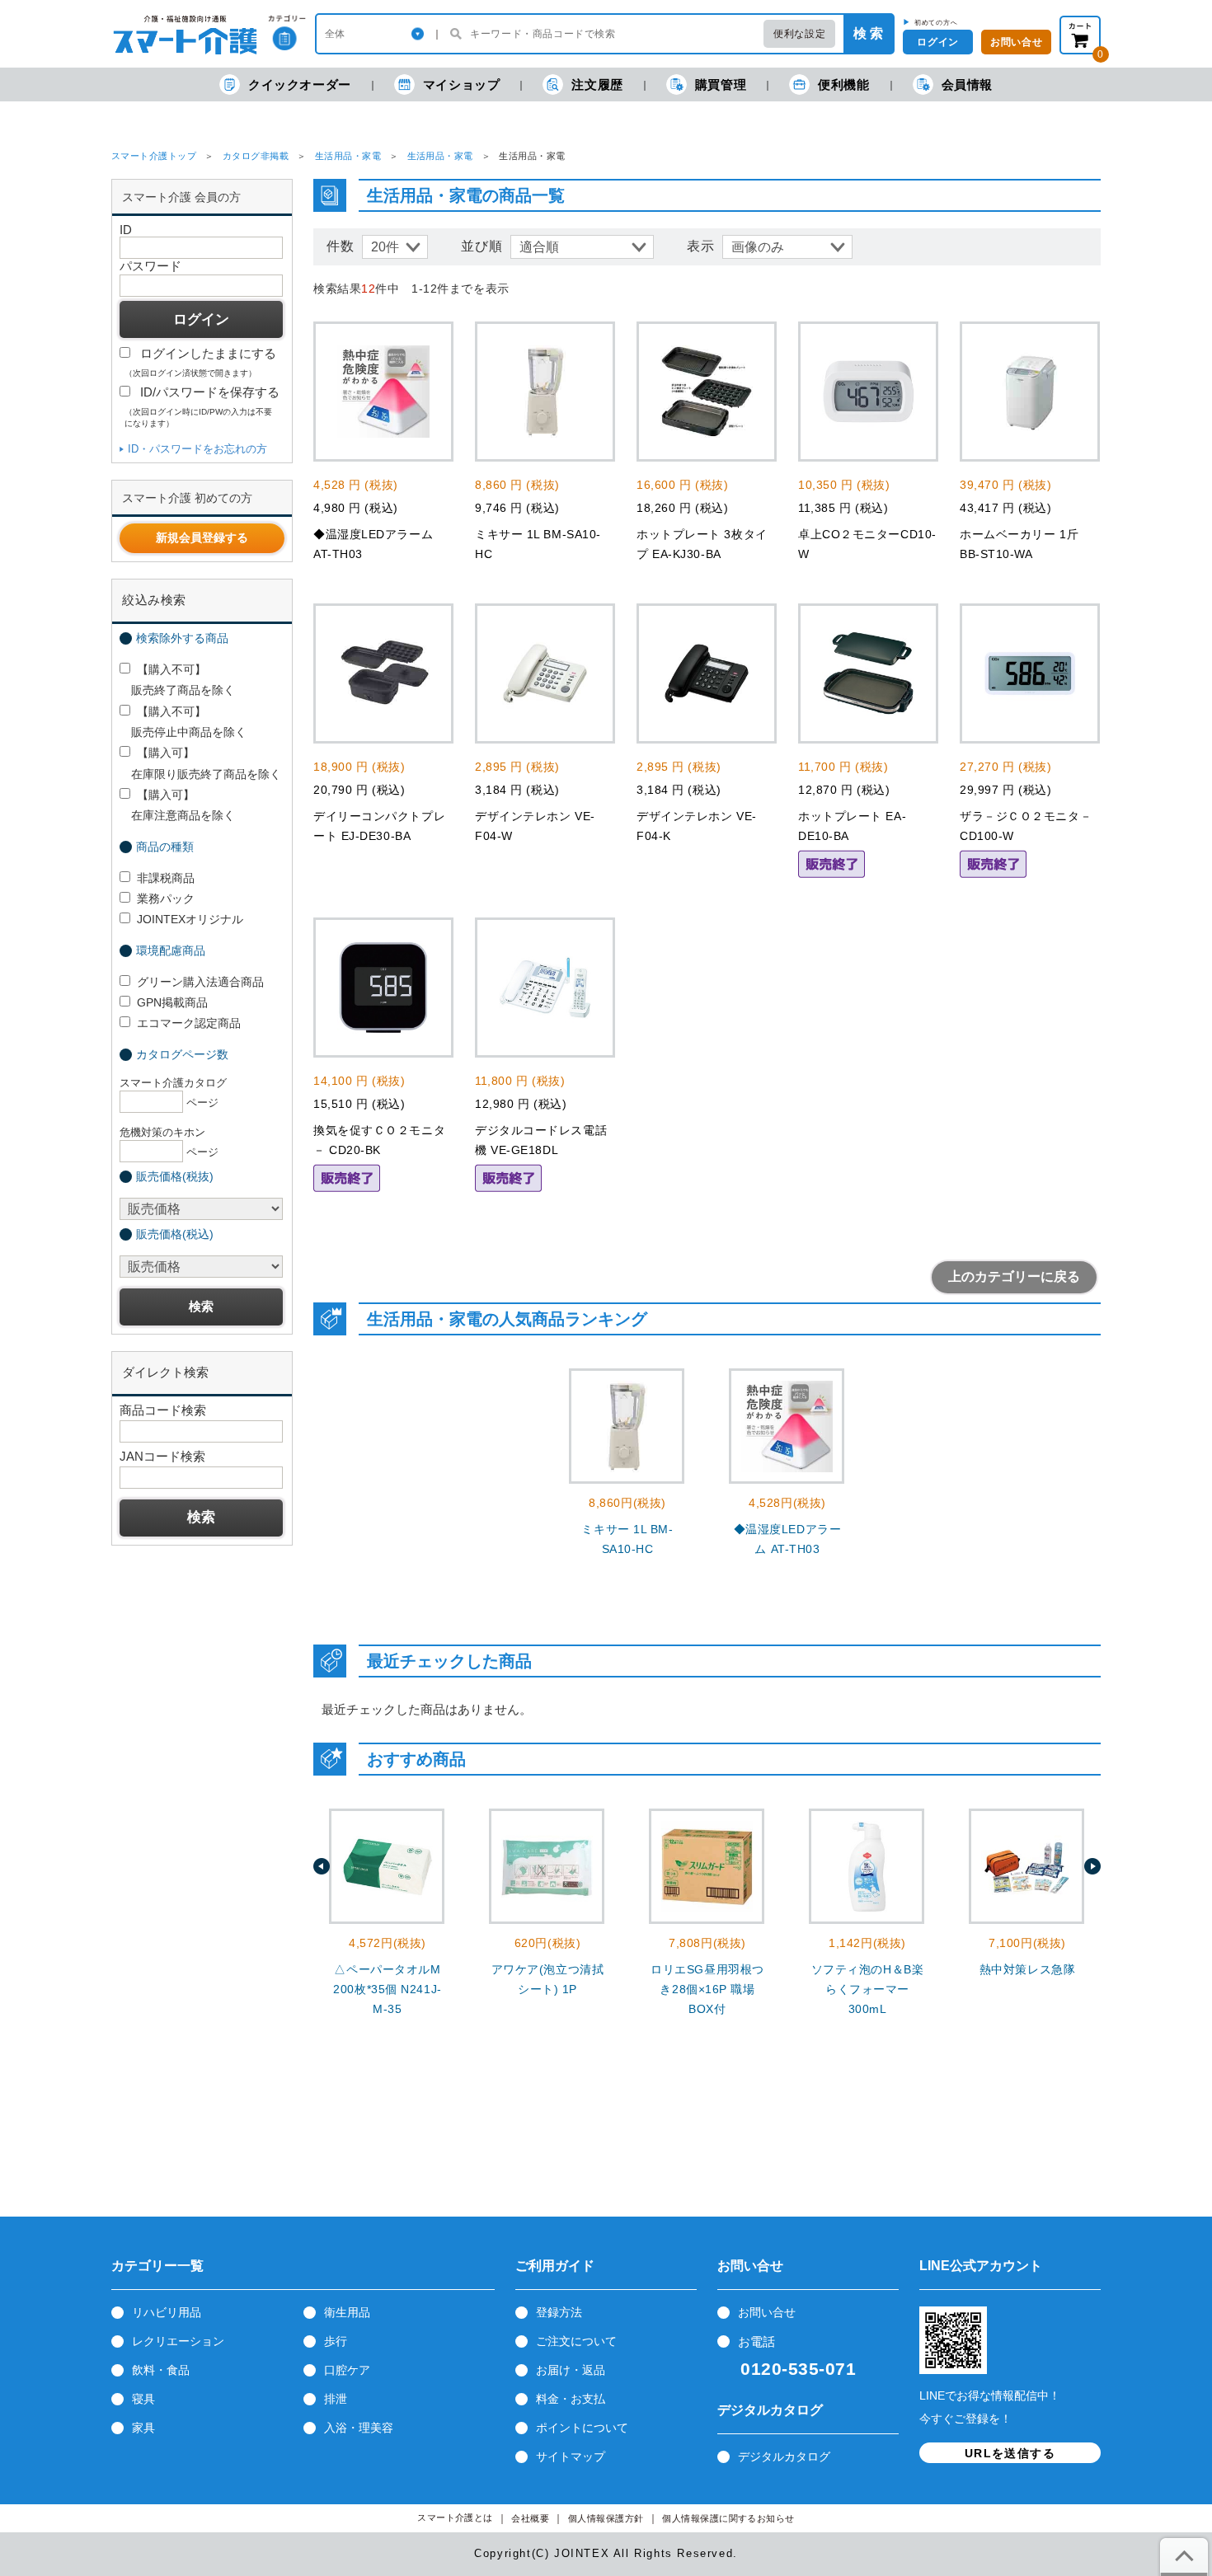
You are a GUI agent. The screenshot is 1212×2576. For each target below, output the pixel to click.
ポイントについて (582, 2428)
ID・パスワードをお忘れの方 (197, 449)
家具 (143, 2428)
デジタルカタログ (784, 2456)
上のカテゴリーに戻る (1014, 1276)
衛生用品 (347, 2312)
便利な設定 (799, 34)
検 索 (868, 33)
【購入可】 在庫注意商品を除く (177, 805)
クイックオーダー (300, 84)
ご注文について (576, 2341)
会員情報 (967, 84)
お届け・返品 (571, 2370)
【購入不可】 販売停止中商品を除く (183, 722)
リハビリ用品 (167, 2312)
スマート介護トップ (154, 156)
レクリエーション (178, 2341)
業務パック (166, 899)
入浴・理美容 (359, 2428)
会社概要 (530, 2519)
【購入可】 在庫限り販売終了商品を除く (200, 763)
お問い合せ (1016, 42)
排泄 (336, 2399)
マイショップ (462, 84)
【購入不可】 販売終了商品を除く (177, 680)
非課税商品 (166, 878)
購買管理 (721, 84)
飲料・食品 (161, 2370)
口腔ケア (347, 2370)
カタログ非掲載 (256, 156)
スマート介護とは (455, 2518)
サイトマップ (571, 2456)
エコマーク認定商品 (189, 1023)
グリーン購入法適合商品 (200, 982)
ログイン (937, 42)
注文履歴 (597, 84)
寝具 (143, 2399)
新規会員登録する (202, 537)
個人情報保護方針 (606, 2519)
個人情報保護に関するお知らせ (728, 2519)
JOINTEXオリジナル (190, 919)
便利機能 (843, 84)
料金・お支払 (571, 2399)
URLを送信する (1010, 2453)
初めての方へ (936, 22)
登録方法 (559, 2312)
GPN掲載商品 (172, 1002)
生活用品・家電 (348, 156)
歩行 (336, 2341)
